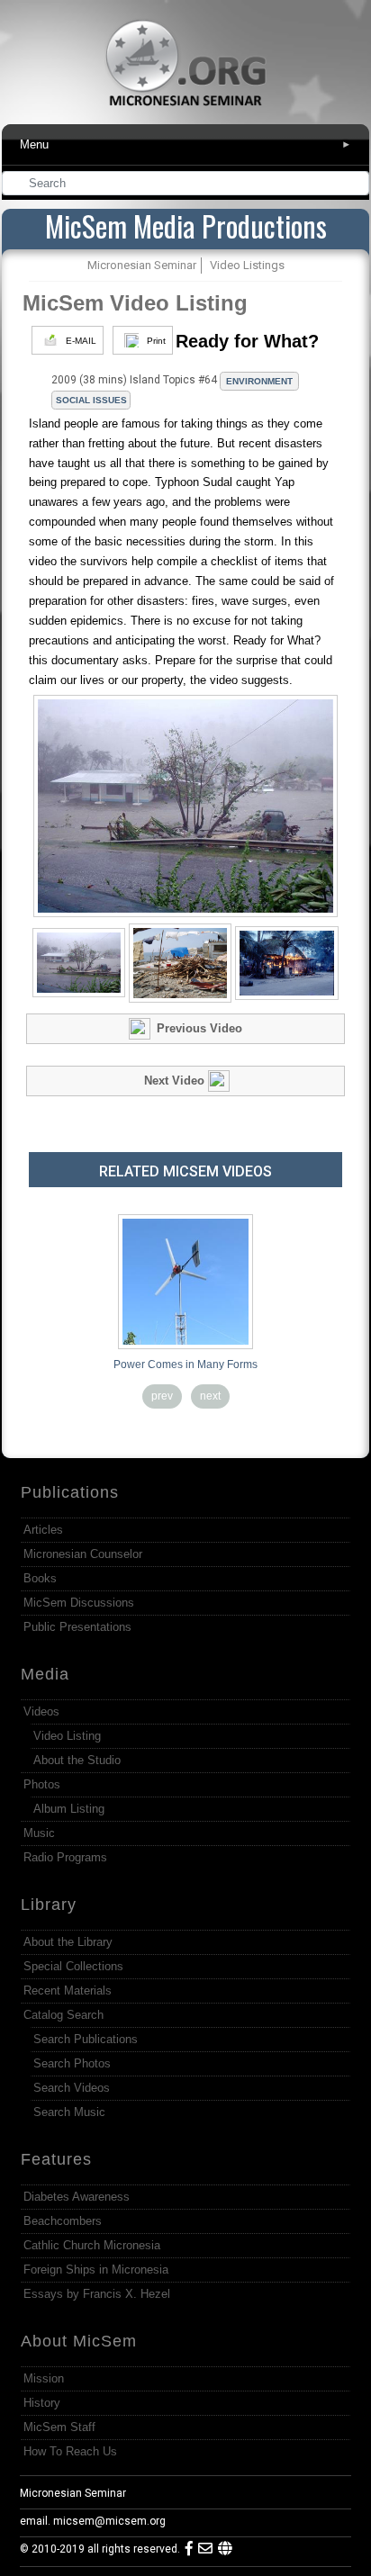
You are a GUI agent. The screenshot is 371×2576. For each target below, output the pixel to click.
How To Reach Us (70, 2451)
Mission (44, 2378)
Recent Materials (68, 1991)
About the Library (68, 1942)
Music (39, 1833)
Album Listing (69, 1809)
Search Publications (86, 2039)
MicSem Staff (59, 2427)
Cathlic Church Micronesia (92, 2245)
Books (40, 1578)
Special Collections (73, 1966)
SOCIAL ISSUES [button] (91, 400)
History (42, 2403)
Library (49, 1905)
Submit (357, 185)
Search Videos (72, 2088)
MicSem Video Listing (135, 303)
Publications (70, 1492)
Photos (42, 1784)
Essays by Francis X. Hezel (97, 2294)
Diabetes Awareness (77, 2197)
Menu (186, 144)
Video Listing (67, 1736)
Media (45, 1674)
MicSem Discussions (79, 1603)
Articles (43, 1530)
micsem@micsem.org (109, 2521)
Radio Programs (65, 1857)
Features (56, 2159)
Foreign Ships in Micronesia (96, 2270)
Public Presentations (77, 1627)
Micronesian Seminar (73, 2493)
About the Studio (77, 1760)
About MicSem (79, 2341)
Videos (41, 1711)
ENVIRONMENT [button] (259, 381)
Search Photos (72, 2063)
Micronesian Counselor (83, 1554)
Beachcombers (63, 2221)
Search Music (69, 2112)
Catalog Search (63, 2015)
